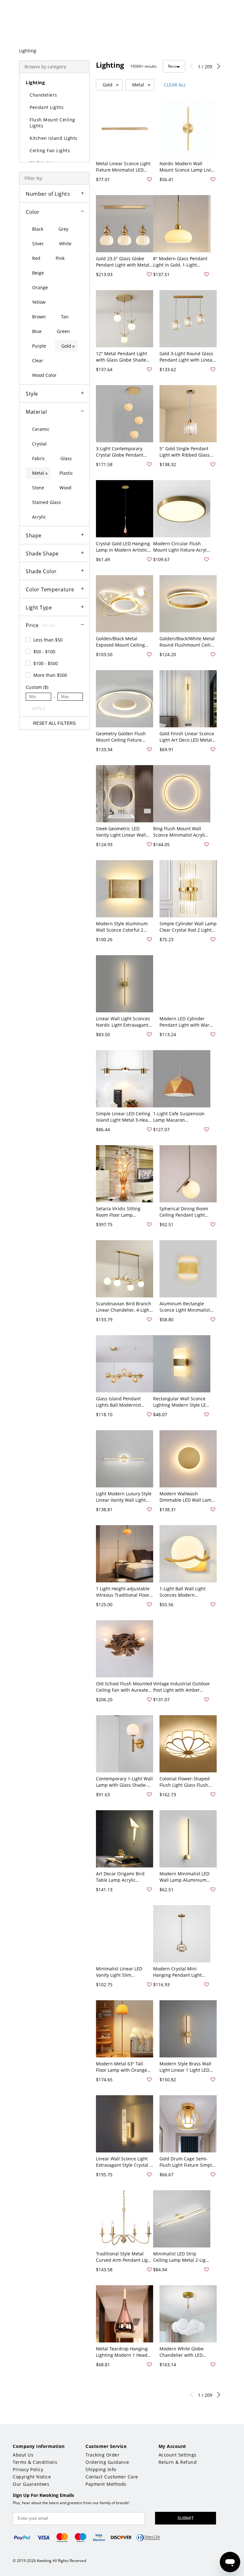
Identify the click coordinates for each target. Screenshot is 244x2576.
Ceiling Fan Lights (50, 150)
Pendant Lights (47, 107)
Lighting (28, 51)
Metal (141, 85)
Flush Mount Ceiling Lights (52, 123)
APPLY (39, 709)
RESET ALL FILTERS (54, 723)
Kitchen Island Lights (54, 138)
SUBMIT (186, 2518)
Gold (111, 85)
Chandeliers (43, 95)
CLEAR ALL (175, 85)
